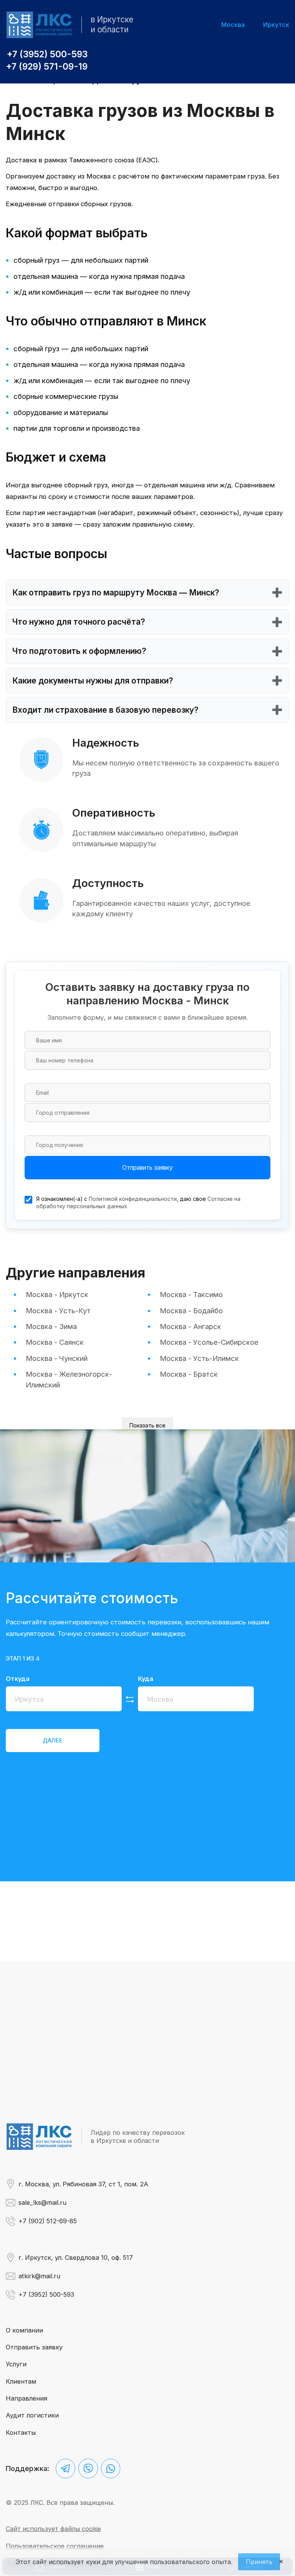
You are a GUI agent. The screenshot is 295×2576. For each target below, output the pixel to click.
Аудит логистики (32, 2415)
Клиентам (21, 2381)
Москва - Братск (189, 1374)
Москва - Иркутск (57, 1294)
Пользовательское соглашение (55, 2546)
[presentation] (53, 1740)
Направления (27, 2398)
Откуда (18, 1679)
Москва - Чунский (57, 1358)
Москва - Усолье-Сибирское (209, 1342)
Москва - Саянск (55, 1342)
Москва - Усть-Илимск (199, 1358)
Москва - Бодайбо (191, 1311)
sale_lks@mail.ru (42, 2203)
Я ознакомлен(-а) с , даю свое (138, 1203)
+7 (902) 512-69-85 (48, 2221)
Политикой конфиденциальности (133, 1199)
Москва (233, 25)
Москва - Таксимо (191, 1294)
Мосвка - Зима (51, 1326)
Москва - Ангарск (191, 1326)
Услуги (16, 2364)
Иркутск (276, 25)
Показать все (147, 1425)
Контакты (21, 2433)
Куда (146, 1679)
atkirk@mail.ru (39, 2276)
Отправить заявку (147, 1168)
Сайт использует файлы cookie (53, 2529)
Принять (259, 2562)
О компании (24, 2330)
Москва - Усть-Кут (58, 1311)
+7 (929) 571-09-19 (47, 67)
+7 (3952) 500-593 (47, 54)
